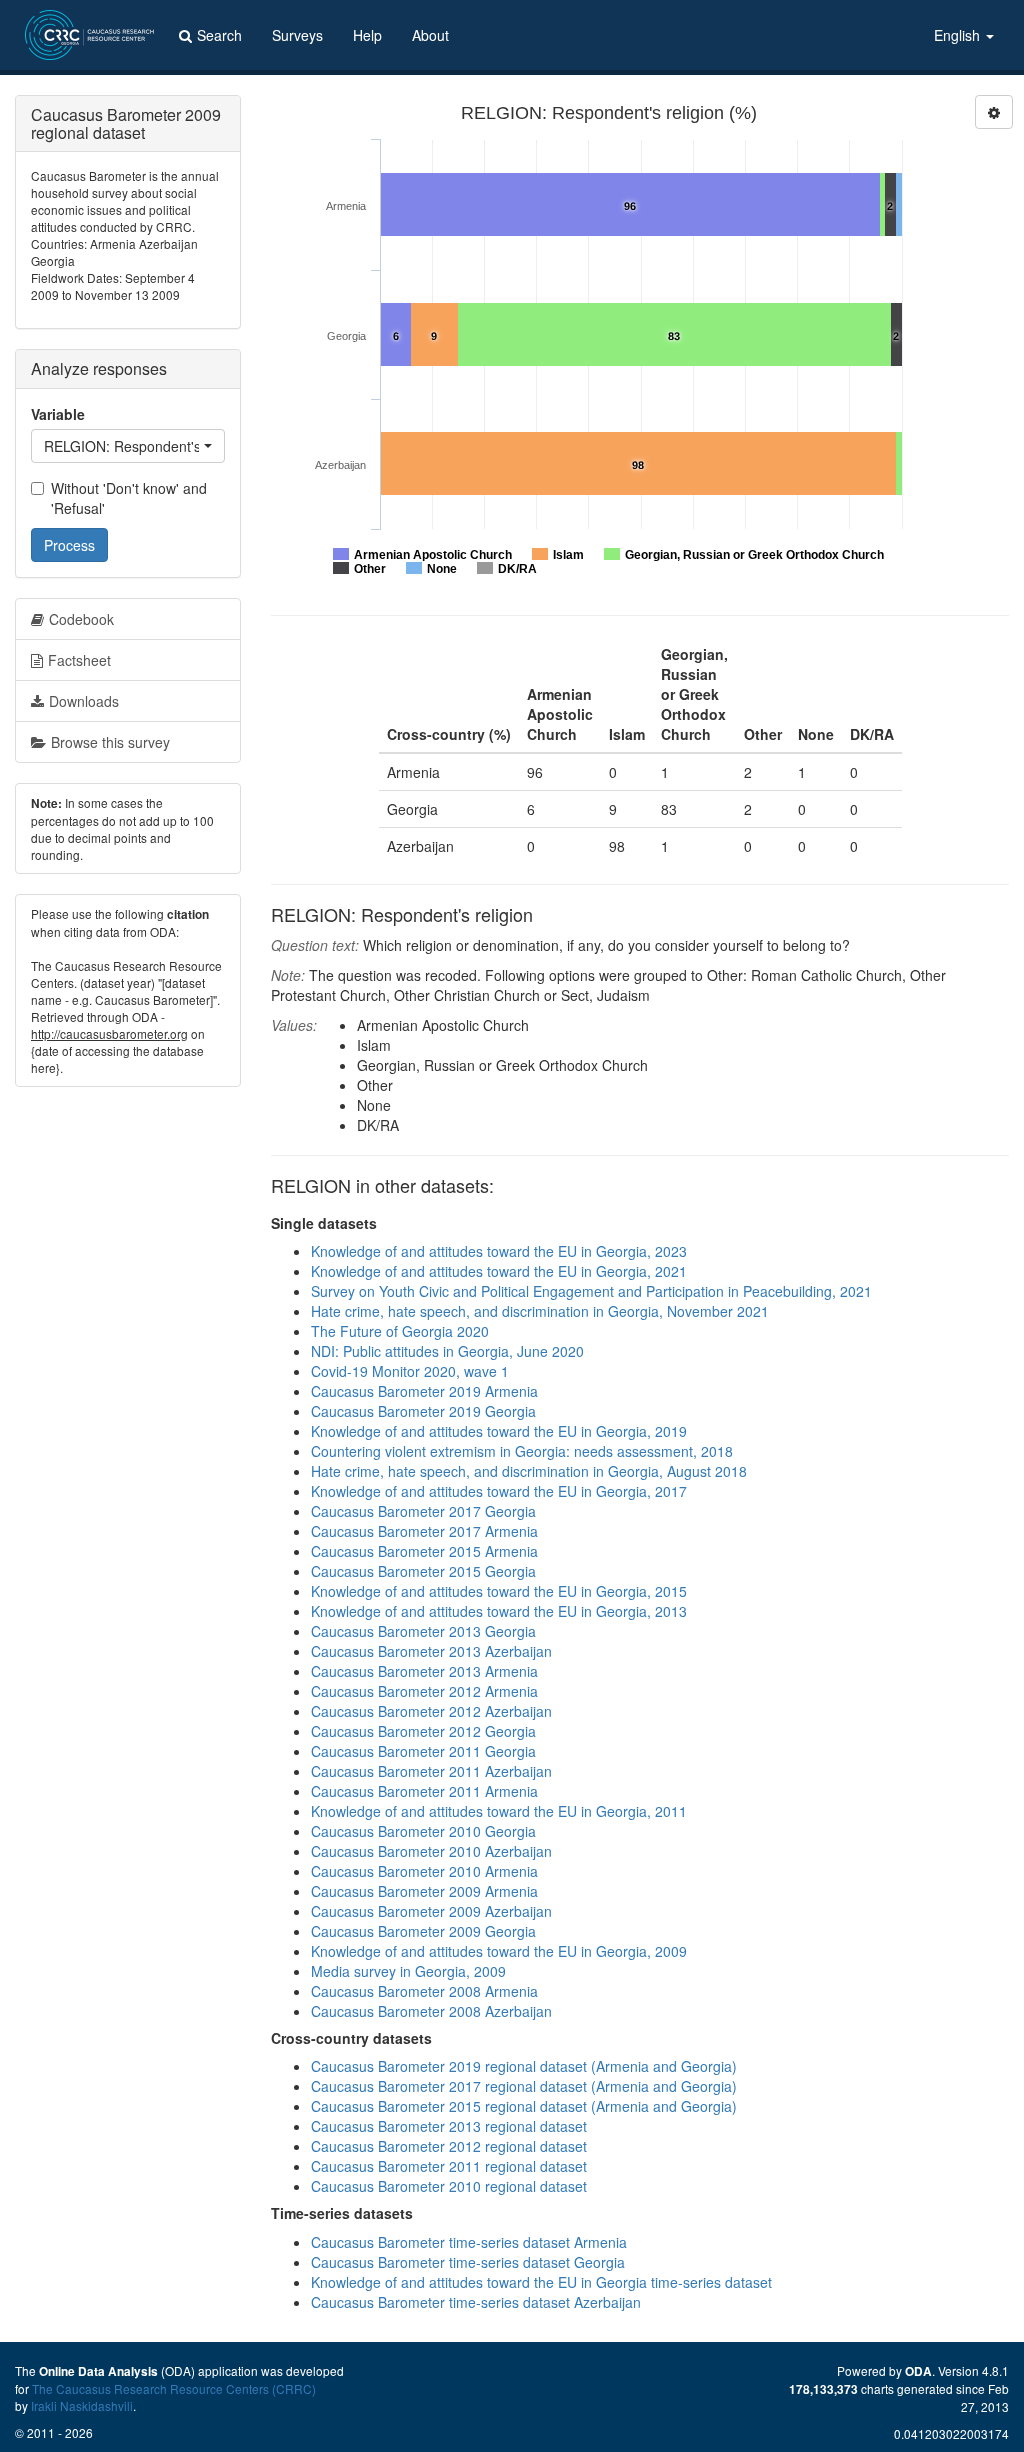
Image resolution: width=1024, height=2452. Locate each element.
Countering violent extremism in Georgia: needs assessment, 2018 (522, 1451)
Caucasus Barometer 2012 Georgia (423, 1731)
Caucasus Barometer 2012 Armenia (424, 1691)
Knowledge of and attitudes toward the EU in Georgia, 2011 (499, 1811)
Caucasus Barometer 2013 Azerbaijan (431, 1651)
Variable (58, 414)
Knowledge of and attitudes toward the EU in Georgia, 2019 (499, 1431)
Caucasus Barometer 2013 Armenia (424, 1671)
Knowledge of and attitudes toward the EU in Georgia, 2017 (499, 1491)
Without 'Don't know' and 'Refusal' (129, 498)
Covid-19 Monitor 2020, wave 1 (410, 1371)
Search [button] (219, 35)
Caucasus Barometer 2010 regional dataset (449, 2186)
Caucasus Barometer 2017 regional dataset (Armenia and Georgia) (524, 2086)
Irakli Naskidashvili (82, 2405)
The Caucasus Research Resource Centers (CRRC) (174, 2388)
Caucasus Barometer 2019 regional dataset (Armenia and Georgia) (524, 2066)
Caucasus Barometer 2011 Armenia (424, 1791)
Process (69, 545)
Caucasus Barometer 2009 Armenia (424, 1891)
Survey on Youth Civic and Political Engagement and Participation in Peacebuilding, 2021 (591, 1291)
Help (367, 35)
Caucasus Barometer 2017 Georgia (423, 1511)
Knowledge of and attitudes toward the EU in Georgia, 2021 (499, 1271)
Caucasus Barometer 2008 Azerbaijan (431, 2011)
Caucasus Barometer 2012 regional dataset (449, 2146)
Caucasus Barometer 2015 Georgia (423, 1571)
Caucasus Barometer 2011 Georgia (423, 1751)
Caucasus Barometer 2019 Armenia (424, 1391)
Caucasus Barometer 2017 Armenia (424, 1531)
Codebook (81, 619)
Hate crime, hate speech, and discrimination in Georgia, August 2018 (529, 1471)
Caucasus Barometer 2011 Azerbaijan (431, 1771)
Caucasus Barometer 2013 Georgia (423, 1631)
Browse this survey (110, 742)
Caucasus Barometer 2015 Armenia (424, 1551)
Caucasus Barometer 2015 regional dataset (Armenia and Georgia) (524, 2106)
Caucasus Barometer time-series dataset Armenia (469, 2242)
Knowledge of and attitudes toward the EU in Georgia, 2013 (499, 1611)
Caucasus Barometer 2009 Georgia (423, 1931)
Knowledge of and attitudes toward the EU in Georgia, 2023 (499, 1251)
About (430, 35)
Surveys (297, 35)
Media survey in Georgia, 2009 (408, 1971)
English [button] (959, 35)
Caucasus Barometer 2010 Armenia (424, 1871)
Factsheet (79, 660)
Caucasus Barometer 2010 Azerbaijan (431, 1851)
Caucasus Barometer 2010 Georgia (423, 1831)
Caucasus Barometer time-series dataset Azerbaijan (476, 2302)
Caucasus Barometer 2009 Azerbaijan (431, 1911)
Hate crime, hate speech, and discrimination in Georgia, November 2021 (540, 1311)
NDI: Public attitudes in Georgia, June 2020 (447, 1351)
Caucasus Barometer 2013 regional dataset (449, 2126)
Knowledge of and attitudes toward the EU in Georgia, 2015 (499, 1591)
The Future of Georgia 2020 (400, 1331)
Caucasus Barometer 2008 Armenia (424, 1991)
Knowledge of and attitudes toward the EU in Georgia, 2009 (499, 1951)
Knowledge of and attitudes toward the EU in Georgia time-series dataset (541, 2282)
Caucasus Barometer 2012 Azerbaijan (431, 1711)
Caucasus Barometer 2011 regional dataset (449, 2166)
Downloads (84, 701)
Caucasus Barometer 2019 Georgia (423, 1411)
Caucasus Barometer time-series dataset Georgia (468, 2262)
